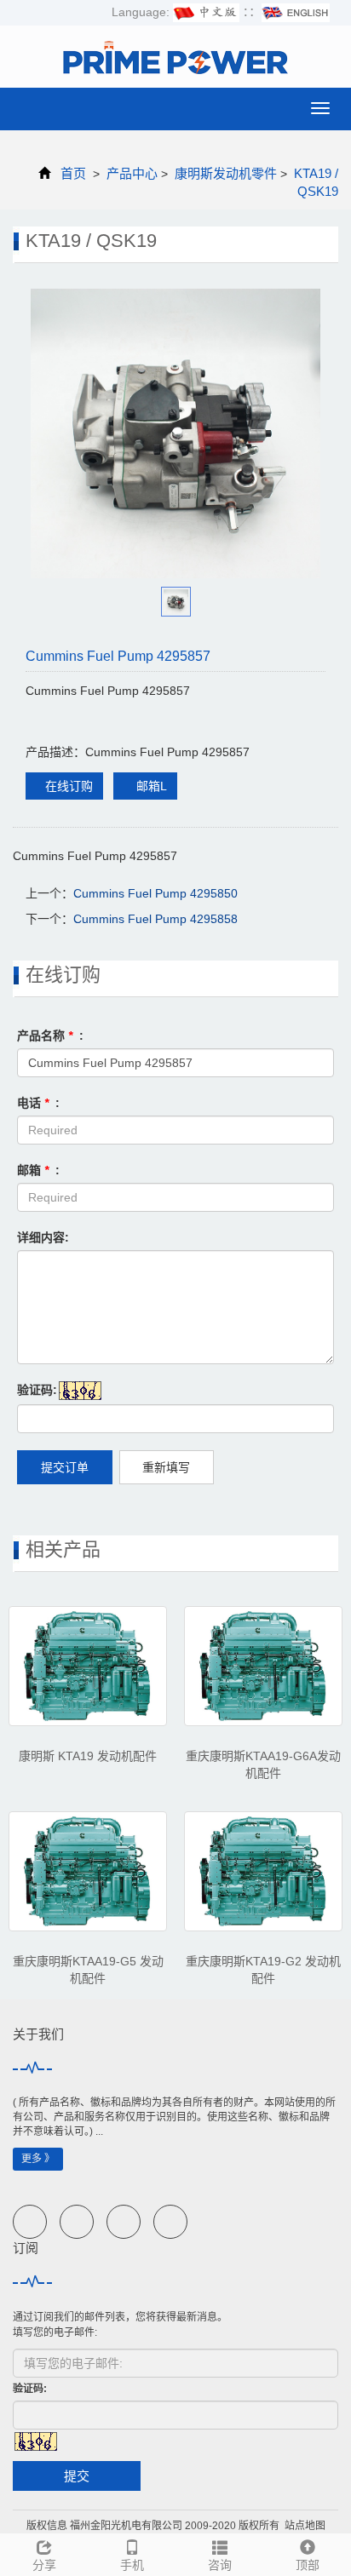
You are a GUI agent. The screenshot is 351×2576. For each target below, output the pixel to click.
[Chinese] (206, 12)
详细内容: (43, 1237)
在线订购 (69, 786)
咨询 (220, 2565)
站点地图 (305, 2526)
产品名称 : (50, 1036)
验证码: (37, 1390)
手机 (132, 2565)
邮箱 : (38, 1170)
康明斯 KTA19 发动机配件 (88, 1756)
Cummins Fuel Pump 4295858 (155, 919)
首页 (73, 173)
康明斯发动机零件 (226, 173)
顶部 (308, 2565)
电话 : (38, 1103)
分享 (44, 2565)
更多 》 (38, 2159)
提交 (77, 2476)
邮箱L (150, 786)
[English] (296, 12)
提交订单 (65, 1467)
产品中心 (132, 173)
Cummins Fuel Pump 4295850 (155, 893)
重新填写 (166, 1467)
